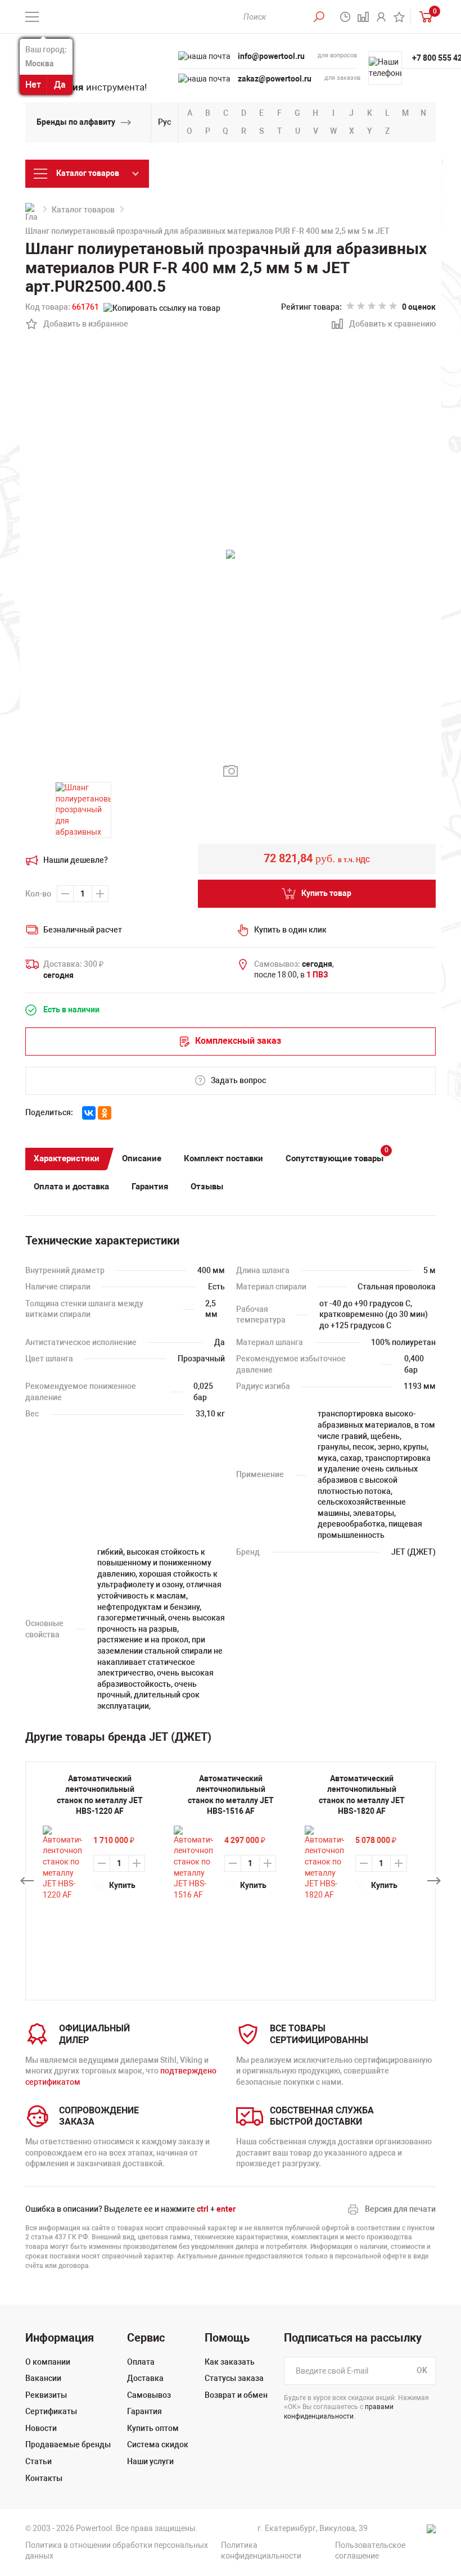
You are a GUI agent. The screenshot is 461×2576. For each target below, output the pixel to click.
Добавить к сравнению (386, 325)
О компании (48, 2362)
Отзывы (207, 1187)
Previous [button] (27, 1881)
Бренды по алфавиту (76, 122)
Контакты (44, 2478)
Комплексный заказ (238, 1041)
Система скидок (158, 2444)
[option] (100, 1837)
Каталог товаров (83, 210)
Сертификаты (51, 2411)
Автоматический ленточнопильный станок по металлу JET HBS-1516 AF (231, 1795)
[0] (423, 17)
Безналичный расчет (83, 930)
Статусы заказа (234, 2378)
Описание (142, 1158)
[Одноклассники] (105, 1113)
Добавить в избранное (80, 325)
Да (60, 85)
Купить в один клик (290, 930)
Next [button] (434, 1881)
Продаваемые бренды (68, 2444)
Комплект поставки (223, 1158)
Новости (41, 2428)
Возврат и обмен (236, 2395)
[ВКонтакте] (89, 1113)
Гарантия (150, 1187)
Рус (164, 122)
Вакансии (43, 2378)
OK (422, 2370)
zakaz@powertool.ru (275, 79)
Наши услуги (150, 2461)
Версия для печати (400, 2209)
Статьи (39, 2461)
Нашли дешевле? (76, 860)
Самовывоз (149, 2395)
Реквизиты (46, 2395)
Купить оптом (153, 2428)
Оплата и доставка (71, 1187)
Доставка (145, 2378)
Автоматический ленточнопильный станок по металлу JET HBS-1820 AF (362, 1795)
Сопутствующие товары (337, 1156)
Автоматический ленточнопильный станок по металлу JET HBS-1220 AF (100, 1795)
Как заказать (230, 2362)
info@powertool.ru (271, 56)
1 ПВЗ (317, 975)
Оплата (141, 2362)
